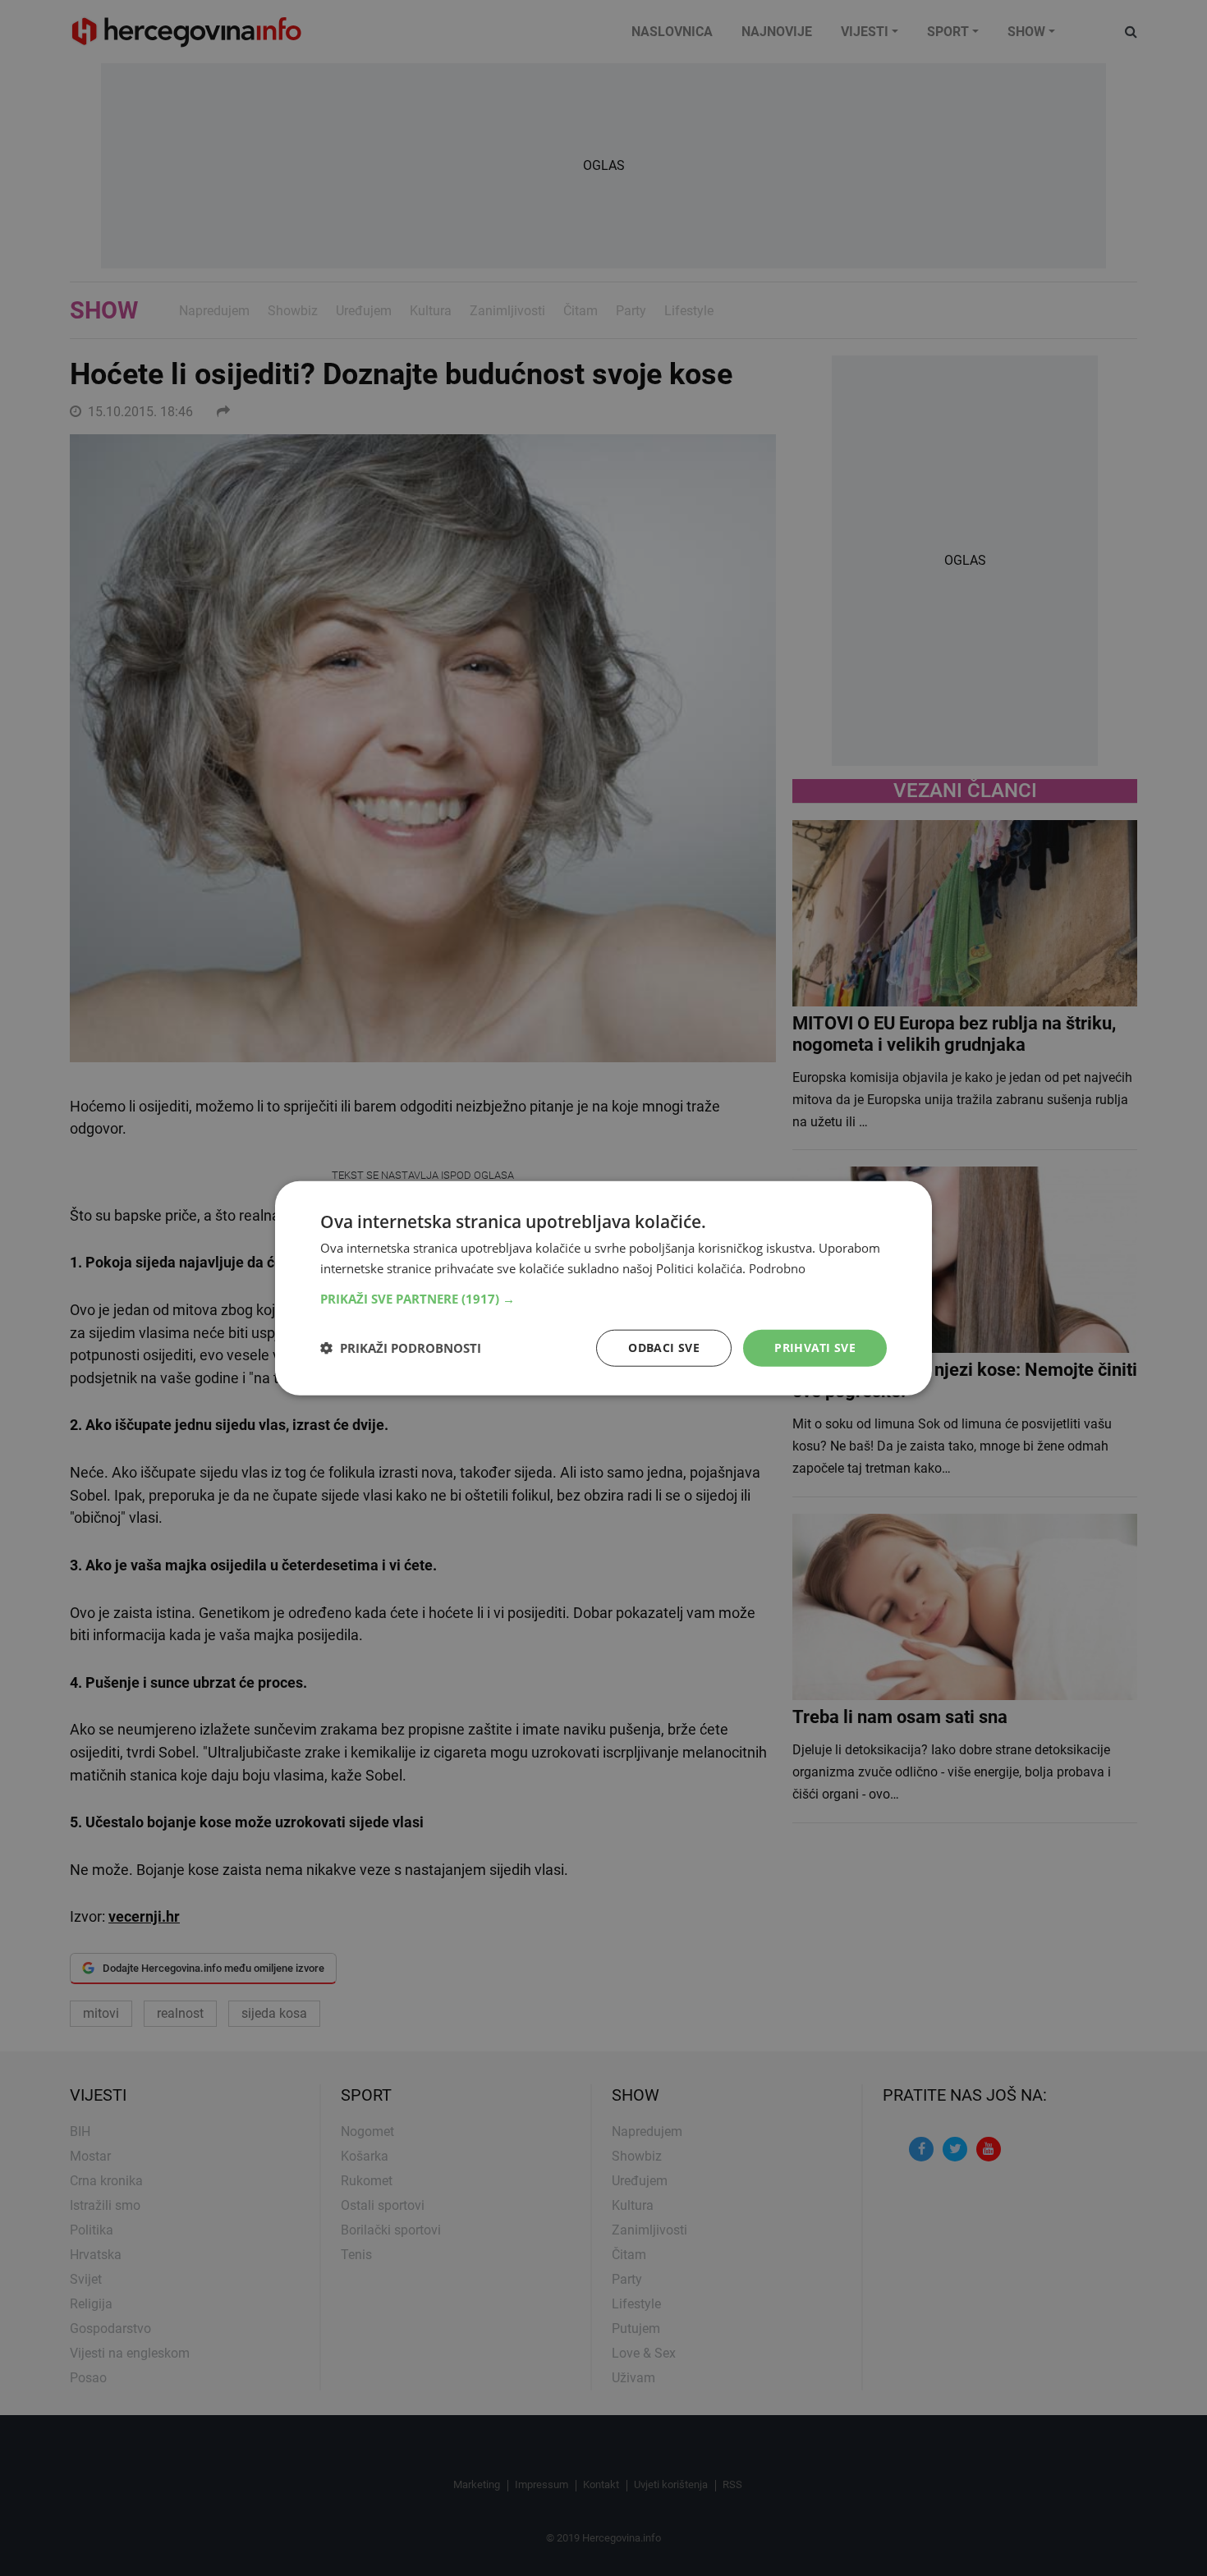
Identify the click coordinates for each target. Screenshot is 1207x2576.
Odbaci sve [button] (664, 1348)
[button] (603, 1299)
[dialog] (603, 1288)
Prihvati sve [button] (815, 1348)
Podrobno (777, 1268)
